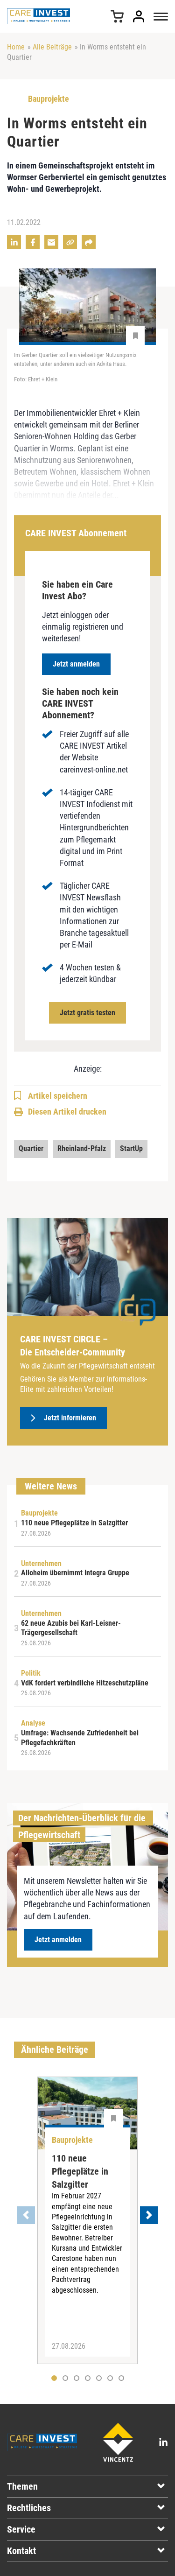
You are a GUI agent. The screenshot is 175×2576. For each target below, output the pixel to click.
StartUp (131, 1148)
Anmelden (139, 16)
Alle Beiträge (52, 47)
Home (16, 47)
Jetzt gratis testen (87, 1013)
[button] (65, 2378)
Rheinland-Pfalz (82, 1148)
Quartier (31, 1148)
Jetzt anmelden (76, 664)
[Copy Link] (70, 242)
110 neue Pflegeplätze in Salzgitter (80, 2171)
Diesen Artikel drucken (67, 1112)
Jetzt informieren (70, 1418)
